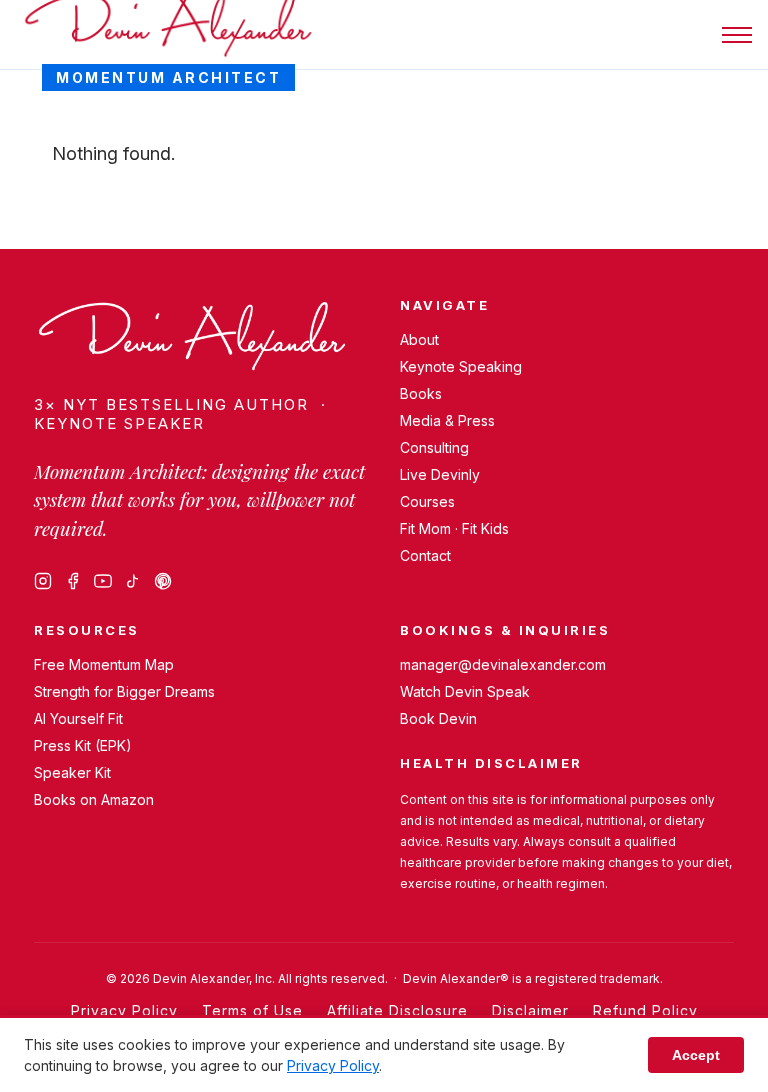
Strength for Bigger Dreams (124, 691)
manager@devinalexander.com (503, 664)
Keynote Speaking (461, 366)
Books (421, 393)
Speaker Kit (72, 772)
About (419, 339)
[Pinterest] (163, 581)
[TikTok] (133, 581)
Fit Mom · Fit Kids (454, 528)
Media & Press (447, 420)
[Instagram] (43, 581)
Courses (427, 501)
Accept (696, 1055)
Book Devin (438, 718)
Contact (425, 555)
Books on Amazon (94, 799)
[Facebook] (73, 581)
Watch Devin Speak (465, 691)
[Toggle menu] (737, 35)
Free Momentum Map (104, 664)
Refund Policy (645, 1010)
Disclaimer (530, 1010)
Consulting (434, 447)
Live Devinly (440, 474)
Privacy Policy (124, 1010)
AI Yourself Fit (78, 718)
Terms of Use (252, 1010)
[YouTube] (103, 581)
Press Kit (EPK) (83, 745)
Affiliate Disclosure (397, 1010)
